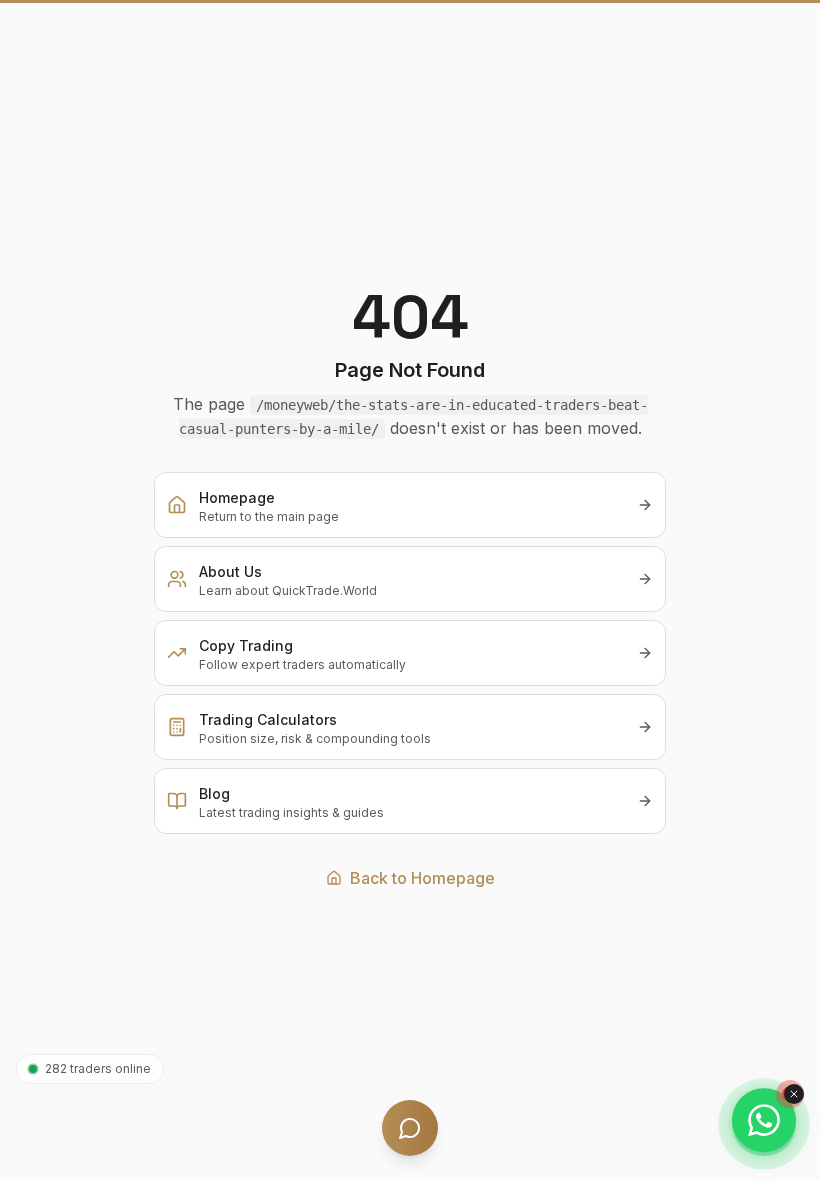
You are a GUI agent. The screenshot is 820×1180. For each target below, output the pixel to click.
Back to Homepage (422, 878)
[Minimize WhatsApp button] (794, 1094)
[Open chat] (410, 1128)
